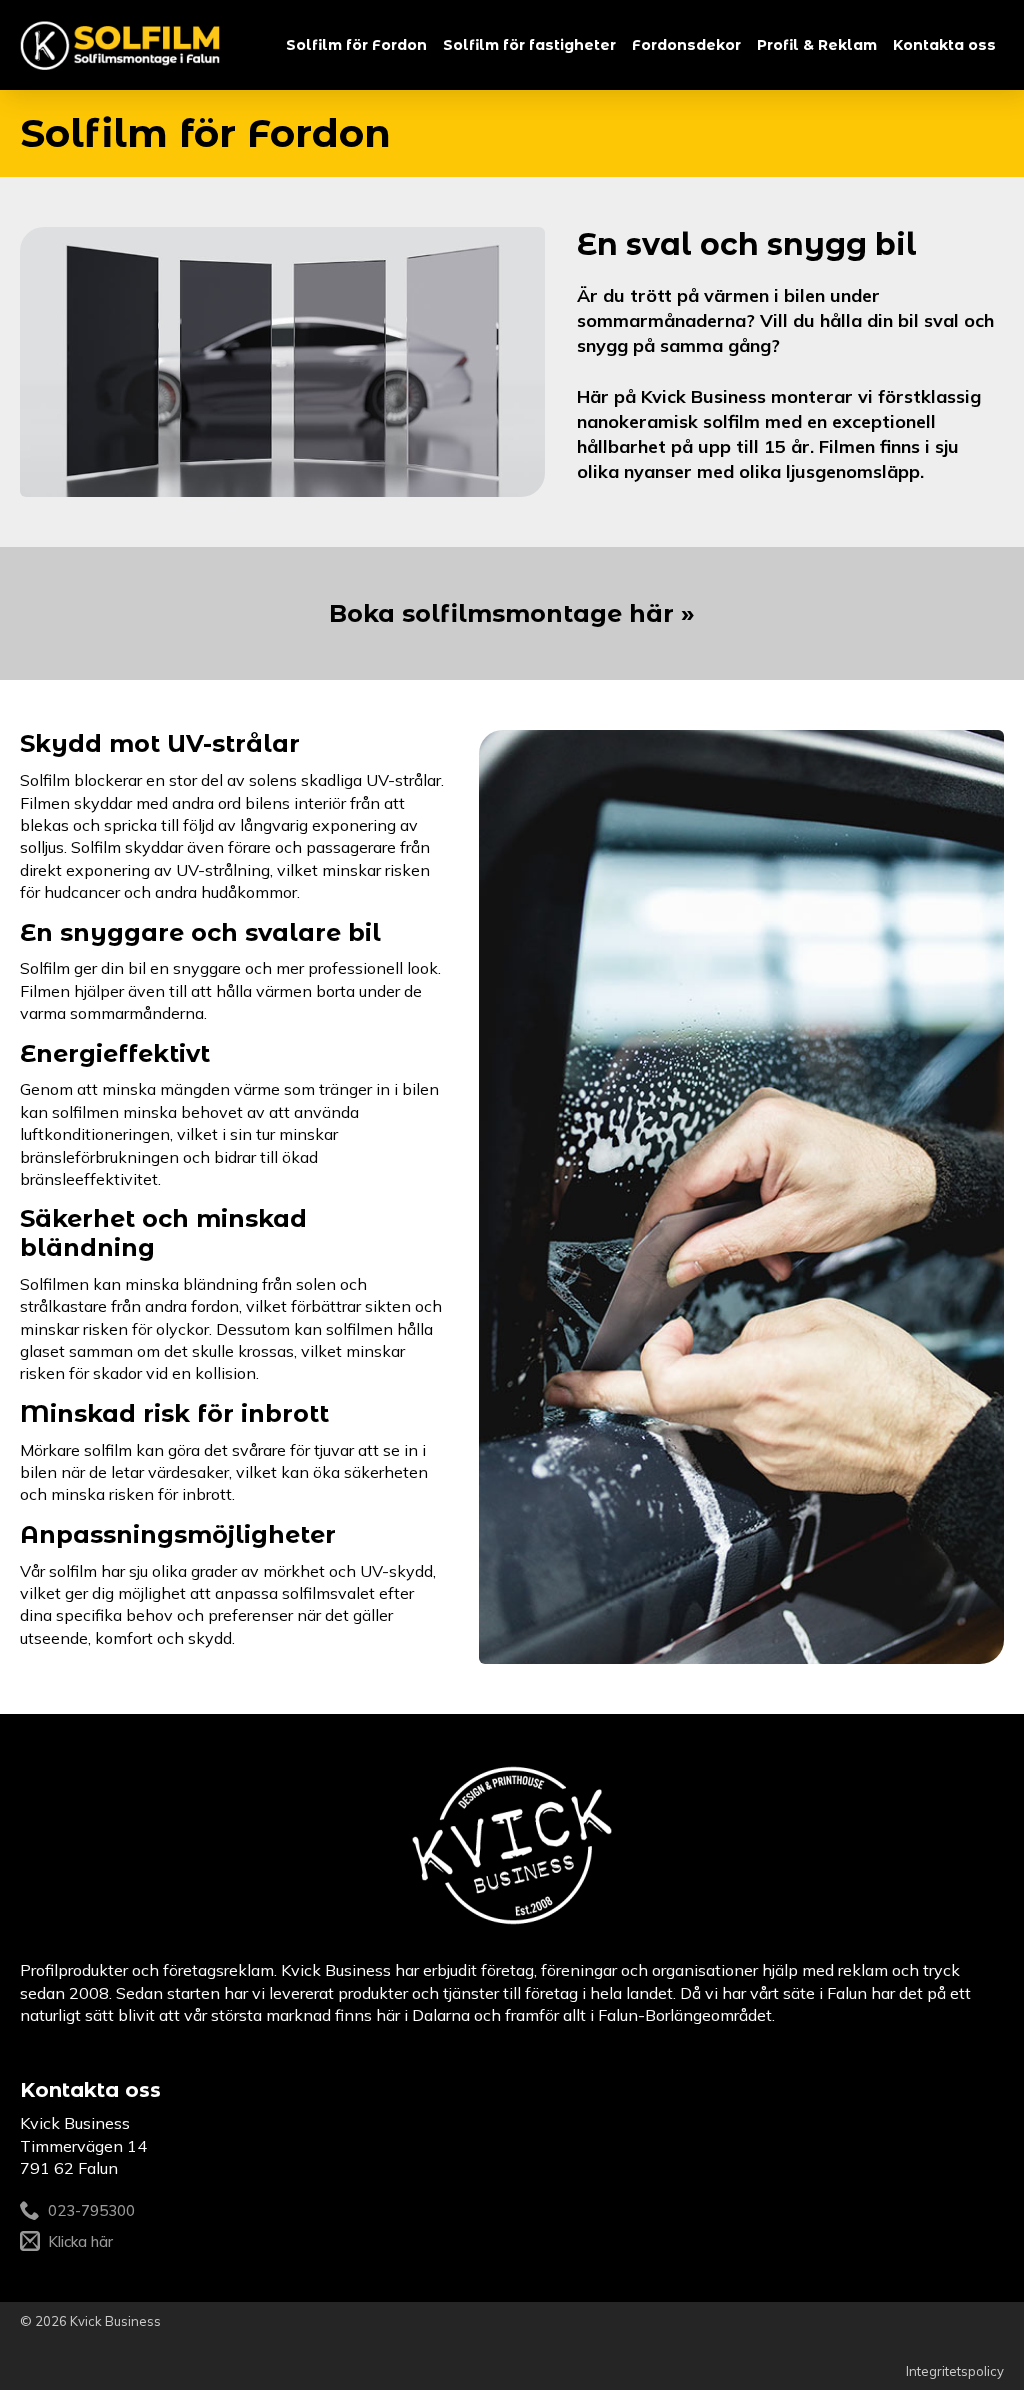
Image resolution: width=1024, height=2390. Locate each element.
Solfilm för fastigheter (529, 45)
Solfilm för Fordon (356, 45)
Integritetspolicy (955, 2371)
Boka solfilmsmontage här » (512, 613)
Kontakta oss (944, 45)
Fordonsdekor (686, 45)
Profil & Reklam (817, 45)
